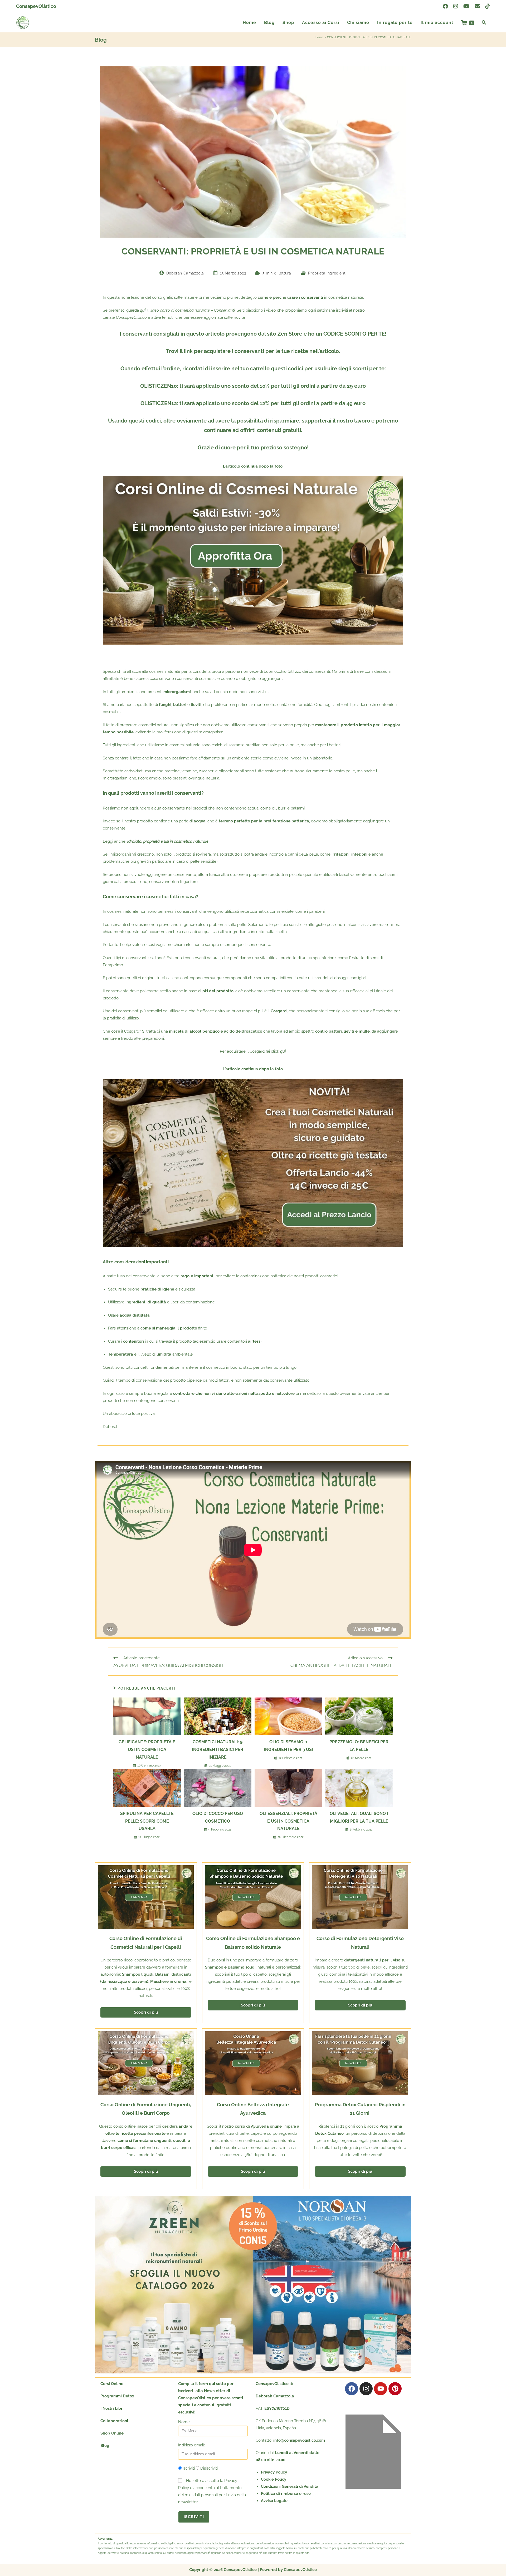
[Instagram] (366, 2389)
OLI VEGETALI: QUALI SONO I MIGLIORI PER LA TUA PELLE (359, 1817)
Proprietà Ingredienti (327, 273)
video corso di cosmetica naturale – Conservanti (192, 310)
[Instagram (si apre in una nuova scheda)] (456, 6)
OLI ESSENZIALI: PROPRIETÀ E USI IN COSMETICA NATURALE (288, 1821)
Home (319, 37)
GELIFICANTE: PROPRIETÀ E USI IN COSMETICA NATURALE (147, 1750)
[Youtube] (381, 2389)
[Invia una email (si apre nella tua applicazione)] (477, 6)
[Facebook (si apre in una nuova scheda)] (445, 6)
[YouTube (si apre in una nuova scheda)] (466, 6)
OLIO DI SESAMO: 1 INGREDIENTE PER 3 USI (288, 1746)
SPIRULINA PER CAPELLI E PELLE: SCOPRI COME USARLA (147, 1821)
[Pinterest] (395, 2389)
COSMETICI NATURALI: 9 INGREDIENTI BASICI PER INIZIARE (218, 1750)
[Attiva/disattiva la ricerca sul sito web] (484, 23)
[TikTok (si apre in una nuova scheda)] (486, 6)
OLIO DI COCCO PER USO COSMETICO (218, 1817)
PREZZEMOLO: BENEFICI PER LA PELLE (359, 1746)
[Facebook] (352, 2389)
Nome (184, 2422)
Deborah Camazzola (185, 273)
